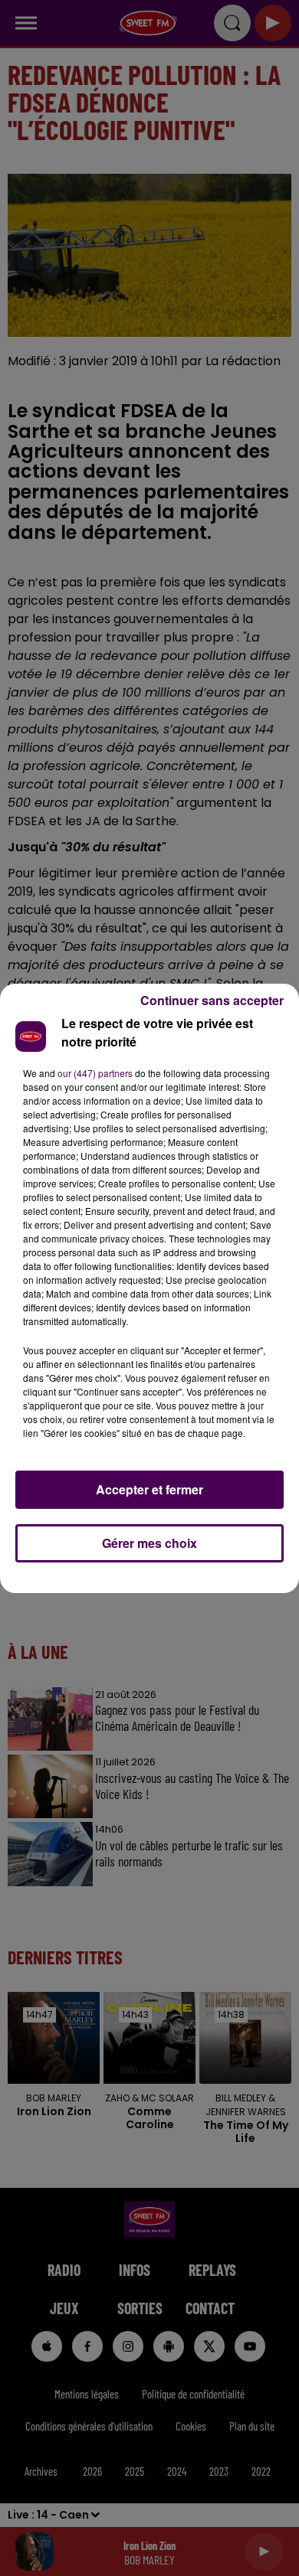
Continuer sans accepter (212, 1000)
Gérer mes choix (149, 1543)
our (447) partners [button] (95, 1073)
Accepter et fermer (149, 1489)
